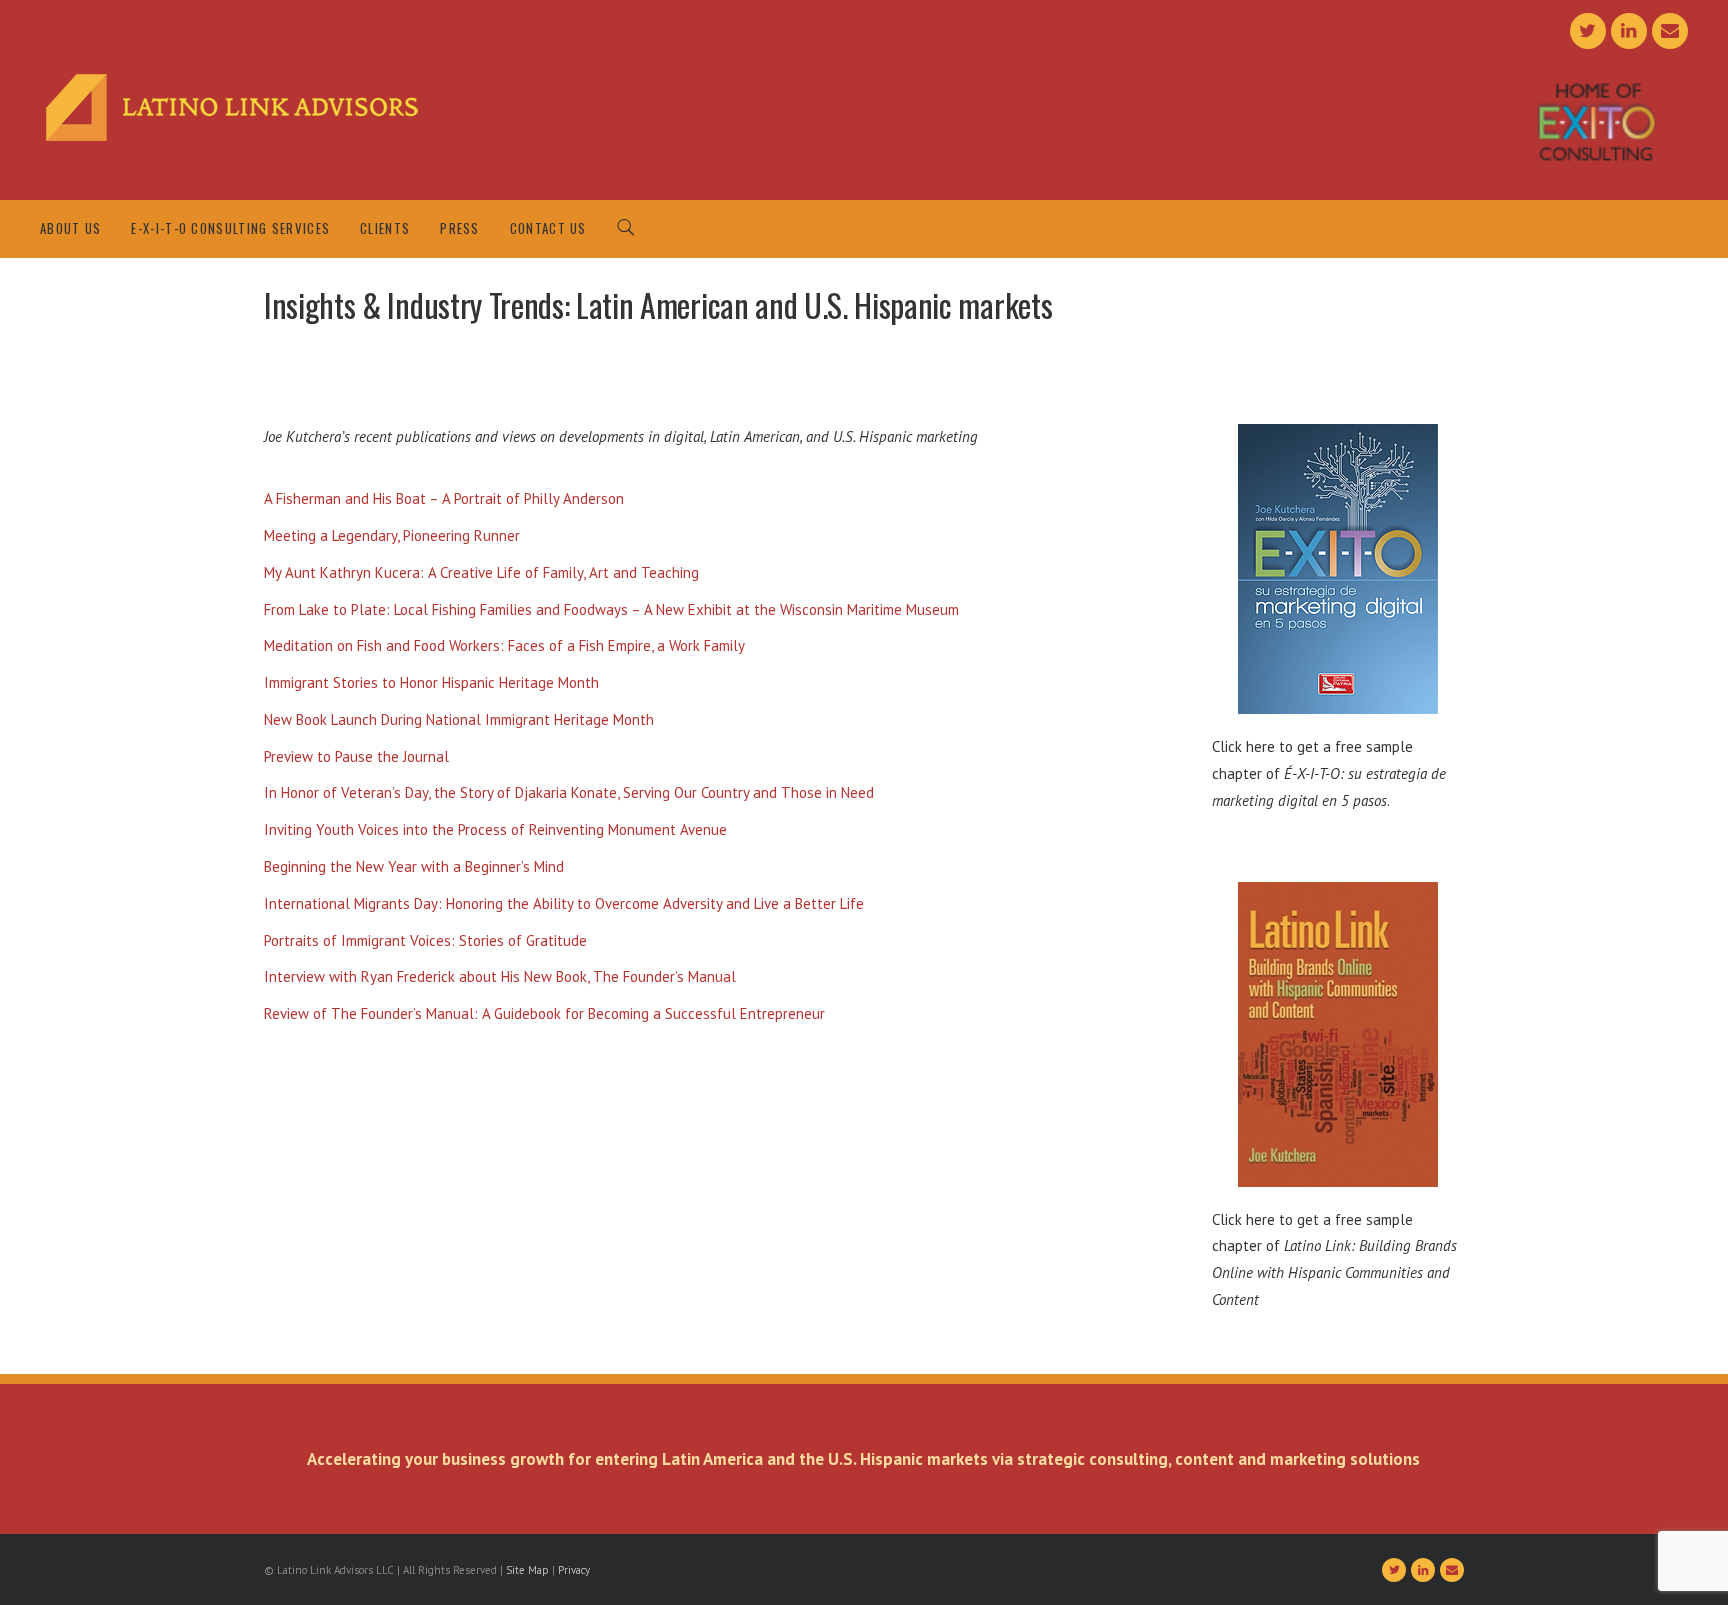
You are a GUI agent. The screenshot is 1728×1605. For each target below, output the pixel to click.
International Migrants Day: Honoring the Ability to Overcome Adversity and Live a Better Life (564, 903)
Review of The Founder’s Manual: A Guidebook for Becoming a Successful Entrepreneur (544, 1013)
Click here (1243, 746)
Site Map (527, 1570)
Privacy (574, 1570)
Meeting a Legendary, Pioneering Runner (392, 535)
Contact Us (548, 228)
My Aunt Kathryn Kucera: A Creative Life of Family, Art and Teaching (481, 572)
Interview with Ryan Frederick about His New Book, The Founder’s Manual (500, 976)
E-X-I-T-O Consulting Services (230, 228)
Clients (385, 228)
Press (460, 228)
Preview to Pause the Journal (356, 756)
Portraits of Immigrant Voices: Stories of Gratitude (425, 940)
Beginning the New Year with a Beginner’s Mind (414, 866)
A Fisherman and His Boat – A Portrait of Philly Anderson (444, 498)
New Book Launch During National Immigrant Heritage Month (459, 719)
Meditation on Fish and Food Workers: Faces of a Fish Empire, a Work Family (504, 645)
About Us (70, 228)
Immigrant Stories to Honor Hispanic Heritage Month (431, 682)
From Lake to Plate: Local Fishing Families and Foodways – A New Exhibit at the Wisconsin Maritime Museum (611, 609)
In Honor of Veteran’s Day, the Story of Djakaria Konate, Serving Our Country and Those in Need (569, 792)
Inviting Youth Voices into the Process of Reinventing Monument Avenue (495, 829)
